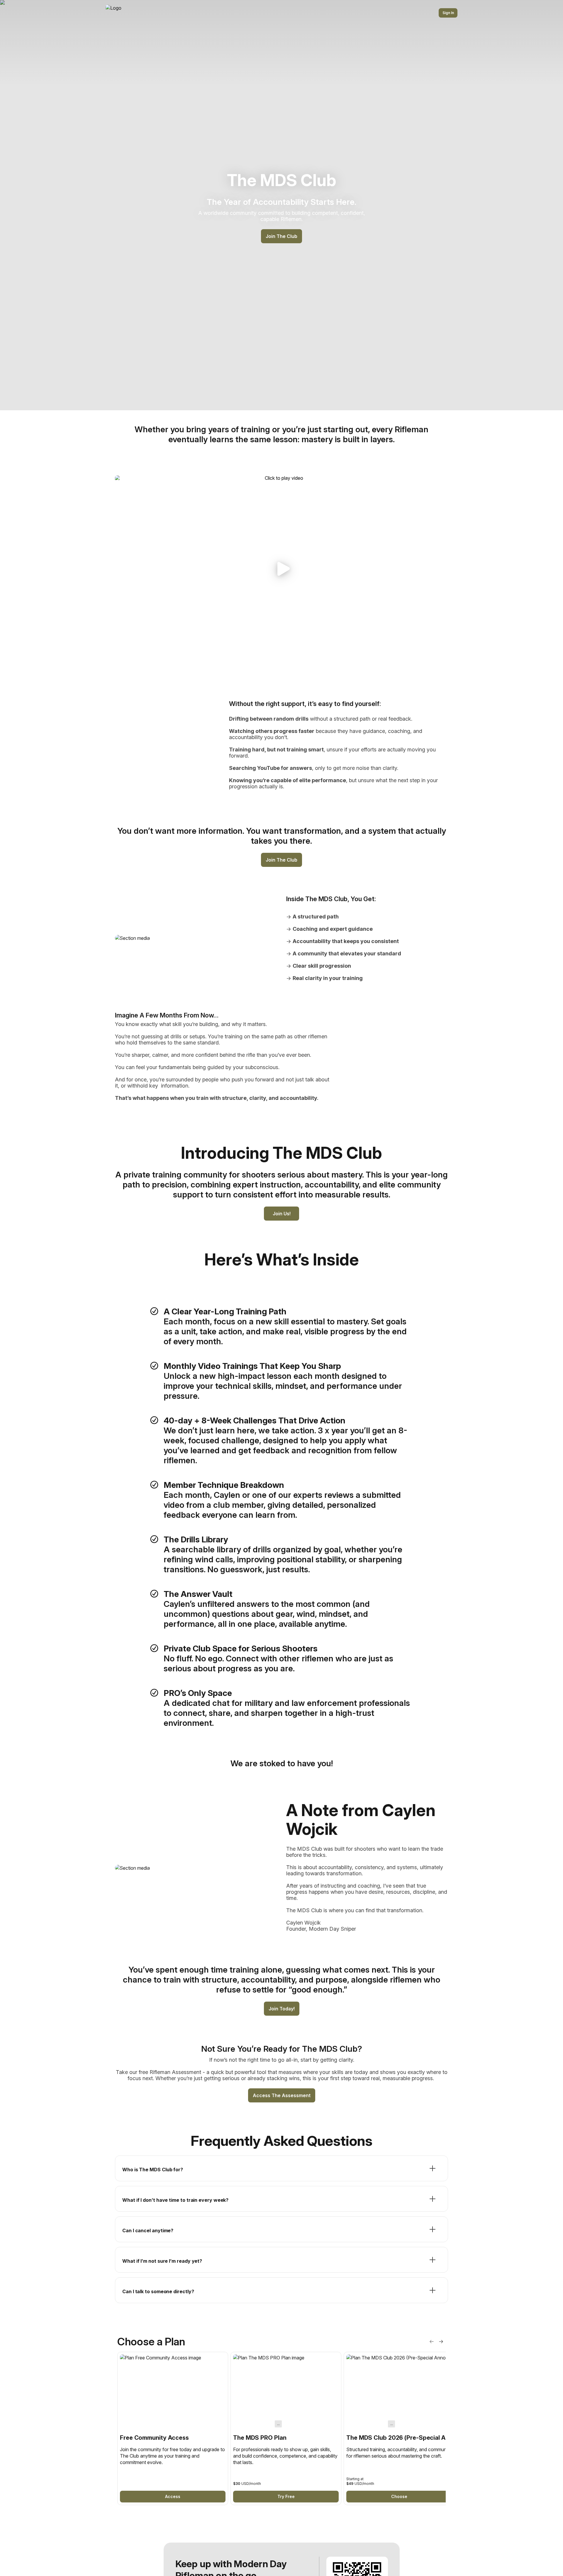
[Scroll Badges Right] (441, 2342)
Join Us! (282, 1214)
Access (173, 2496)
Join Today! (282, 2009)
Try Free (286, 2496)
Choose (399, 2496)
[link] (173, 2428)
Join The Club (281, 236)
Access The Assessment (282, 2095)
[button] (281, 569)
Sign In (448, 13)
